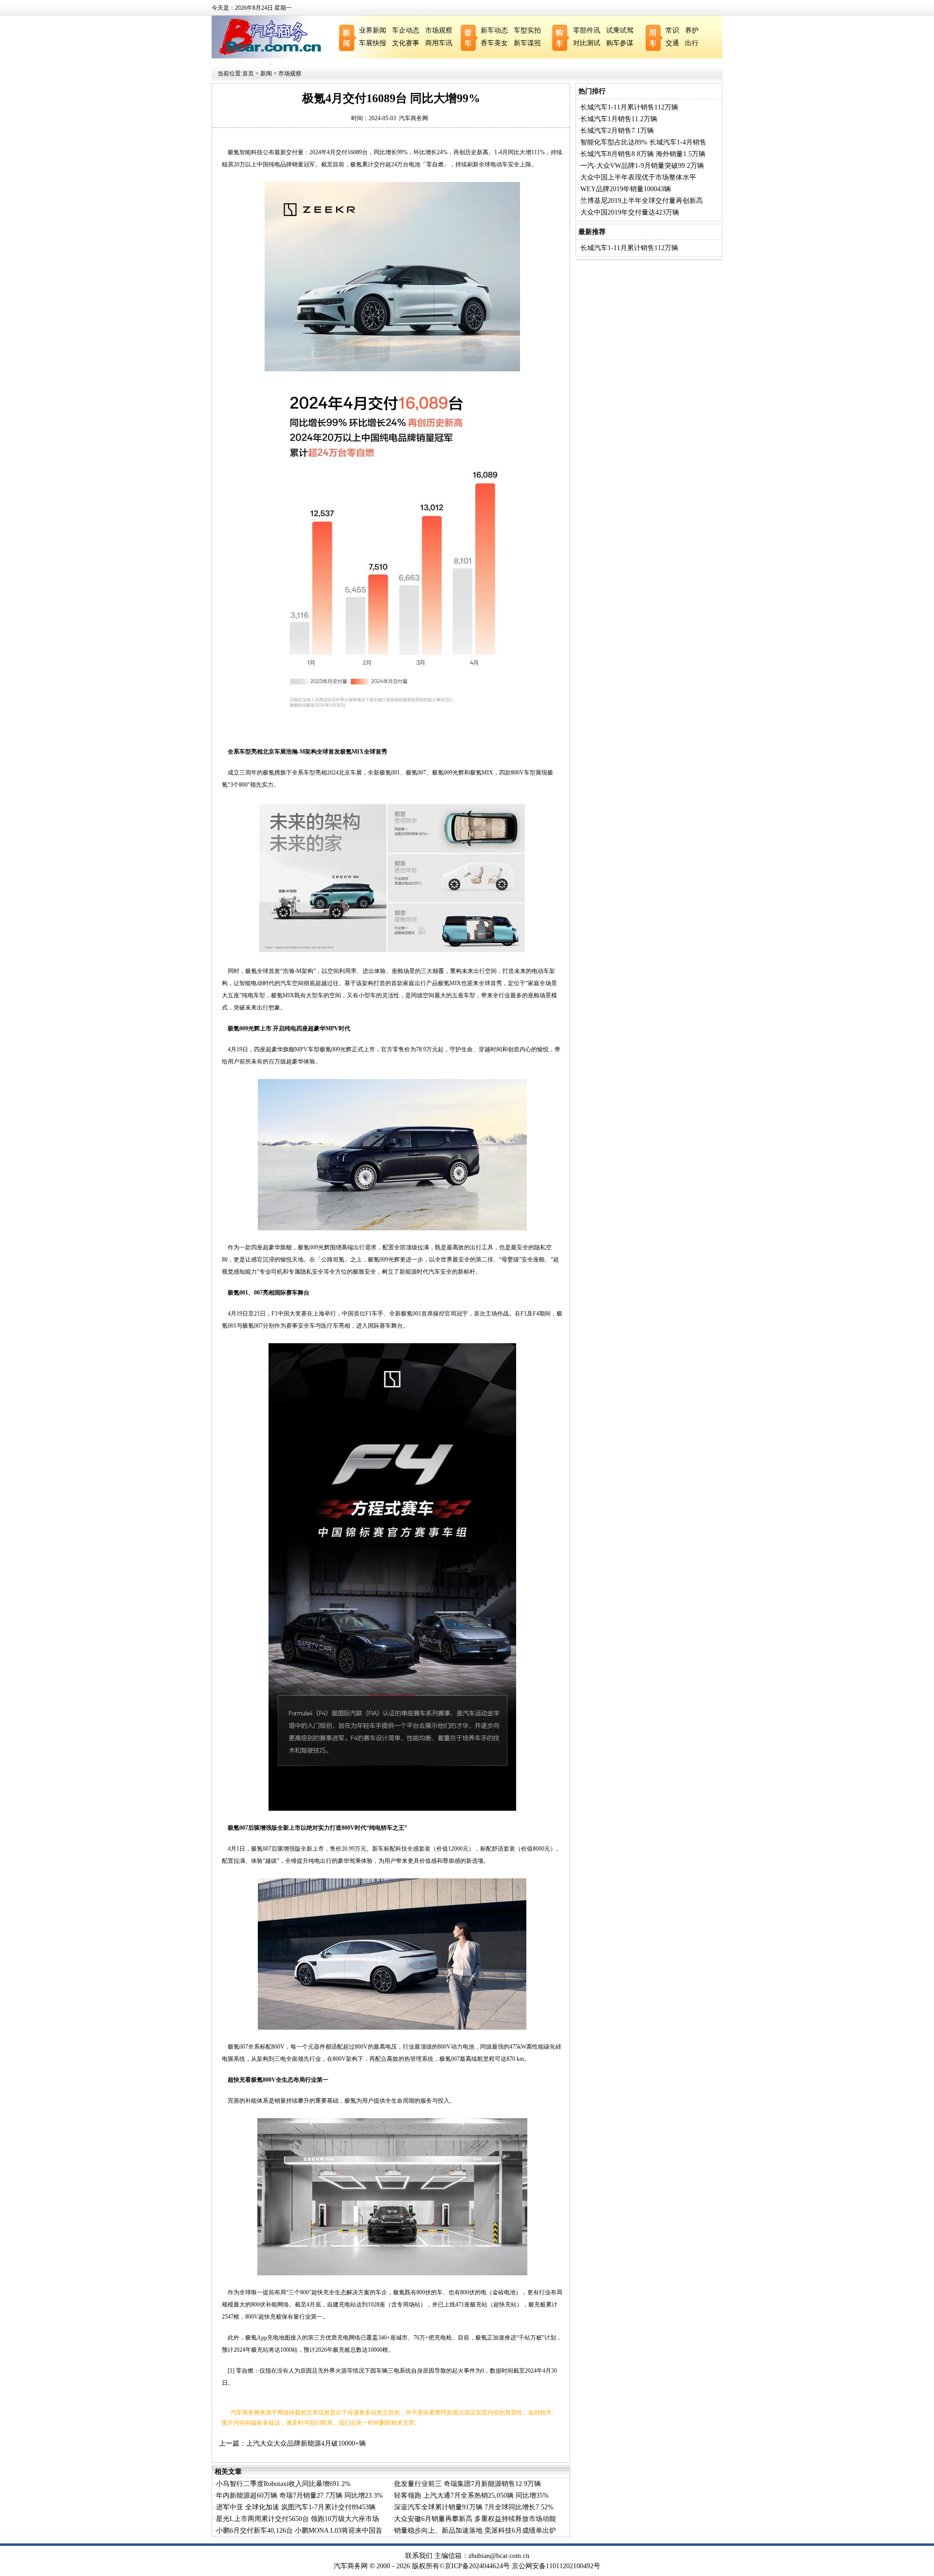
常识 (672, 30)
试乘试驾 (620, 30)
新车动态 (494, 30)
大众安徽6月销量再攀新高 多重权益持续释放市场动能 (475, 2519)
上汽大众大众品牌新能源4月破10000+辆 (306, 2443)
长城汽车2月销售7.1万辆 (617, 131)
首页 (248, 73)
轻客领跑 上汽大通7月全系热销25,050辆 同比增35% (471, 2495)
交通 (672, 43)
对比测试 (587, 43)
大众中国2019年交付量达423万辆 (630, 212)
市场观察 (439, 30)
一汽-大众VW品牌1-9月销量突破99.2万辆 (642, 166)
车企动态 (406, 30)
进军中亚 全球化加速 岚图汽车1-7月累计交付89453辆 (296, 2507)
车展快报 (373, 43)
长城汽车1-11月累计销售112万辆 (629, 107)
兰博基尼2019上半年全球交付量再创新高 (642, 201)
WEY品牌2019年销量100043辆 (626, 189)
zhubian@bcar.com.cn (499, 2556)
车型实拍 (527, 30)
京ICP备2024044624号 (477, 2566)
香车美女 (494, 43)
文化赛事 (406, 43)
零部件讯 (587, 30)
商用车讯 (439, 43)
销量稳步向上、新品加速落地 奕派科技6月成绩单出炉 (475, 2531)
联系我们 (419, 2556)
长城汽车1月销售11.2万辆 (619, 119)
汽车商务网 (413, 118)
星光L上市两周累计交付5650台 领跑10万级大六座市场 (297, 2519)
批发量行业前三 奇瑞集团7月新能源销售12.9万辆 (467, 2484)
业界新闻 (373, 30)
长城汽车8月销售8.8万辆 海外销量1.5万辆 (643, 154)
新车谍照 (527, 43)
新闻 (266, 73)
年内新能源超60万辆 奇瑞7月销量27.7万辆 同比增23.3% (299, 2495)
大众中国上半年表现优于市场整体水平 (638, 177)
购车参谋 (620, 43)
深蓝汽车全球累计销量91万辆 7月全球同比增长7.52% (474, 2507)
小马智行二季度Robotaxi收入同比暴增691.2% (283, 2484)
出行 (692, 43)
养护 (692, 30)
